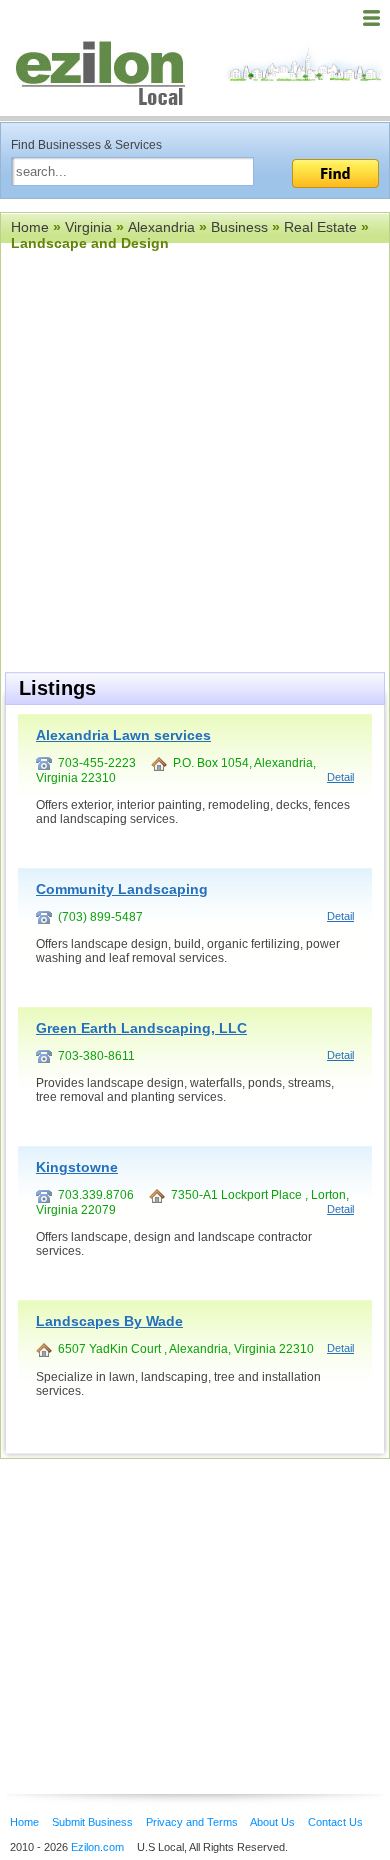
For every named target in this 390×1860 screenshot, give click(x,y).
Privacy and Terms (192, 1822)
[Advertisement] (160, 1596)
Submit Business (92, 1822)
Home (30, 227)
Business (239, 227)
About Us (272, 1822)
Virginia (88, 227)
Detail (340, 777)
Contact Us (335, 1822)
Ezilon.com (97, 1847)
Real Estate (320, 227)
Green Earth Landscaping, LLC (141, 1028)
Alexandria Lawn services (123, 735)
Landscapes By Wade (109, 1321)
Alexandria (161, 227)
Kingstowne (77, 1167)
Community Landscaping (122, 889)
